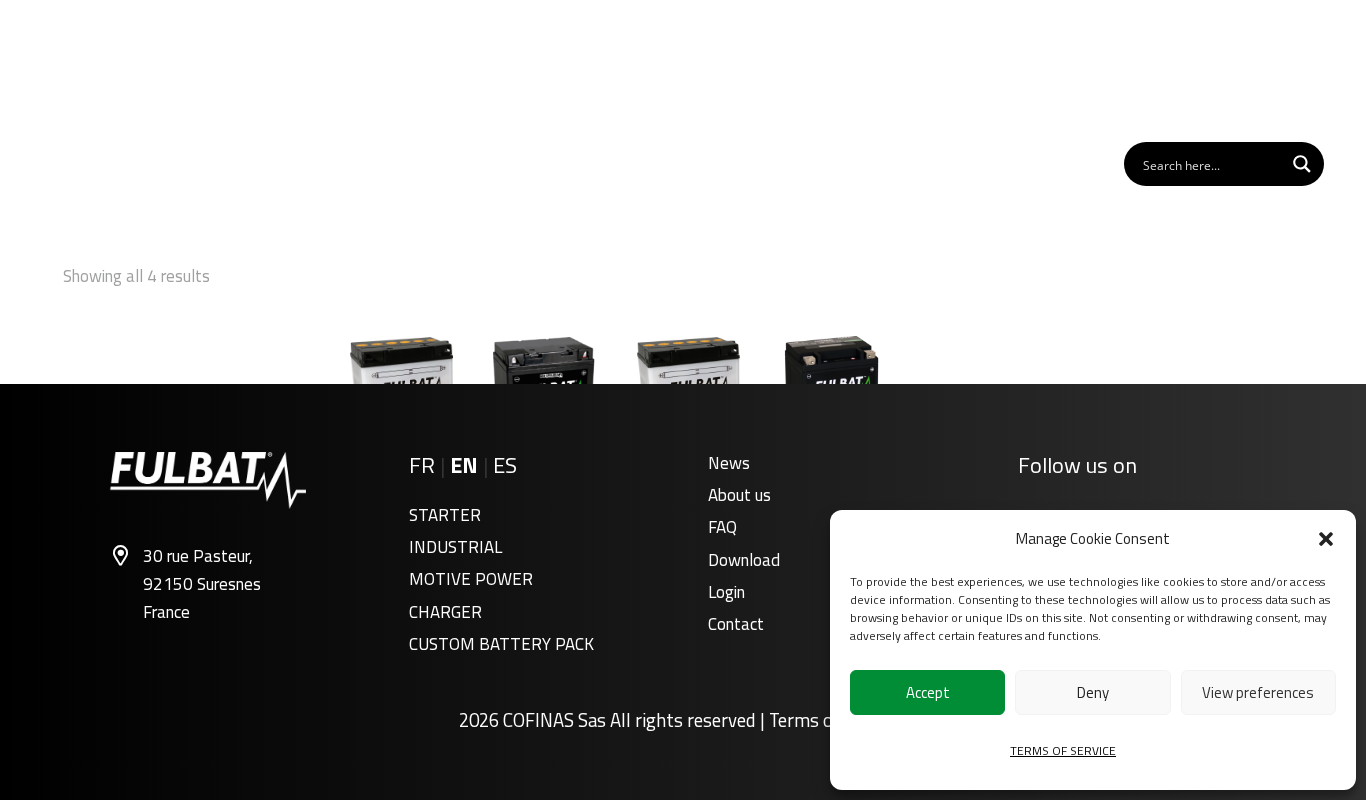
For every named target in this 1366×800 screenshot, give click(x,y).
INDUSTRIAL (455, 547)
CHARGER (445, 612)
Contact (736, 624)
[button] (1326, 539)
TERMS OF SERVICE (1063, 750)
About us (739, 495)
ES (505, 465)
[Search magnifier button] (1302, 164)
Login (726, 592)
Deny (1093, 692)
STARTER (445, 515)
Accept (928, 692)
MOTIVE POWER (471, 579)
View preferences (1258, 692)
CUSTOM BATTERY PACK (501, 644)
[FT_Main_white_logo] (126, 84)
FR (422, 465)
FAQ (722, 527)
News (729, 463)
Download (744, 560)
